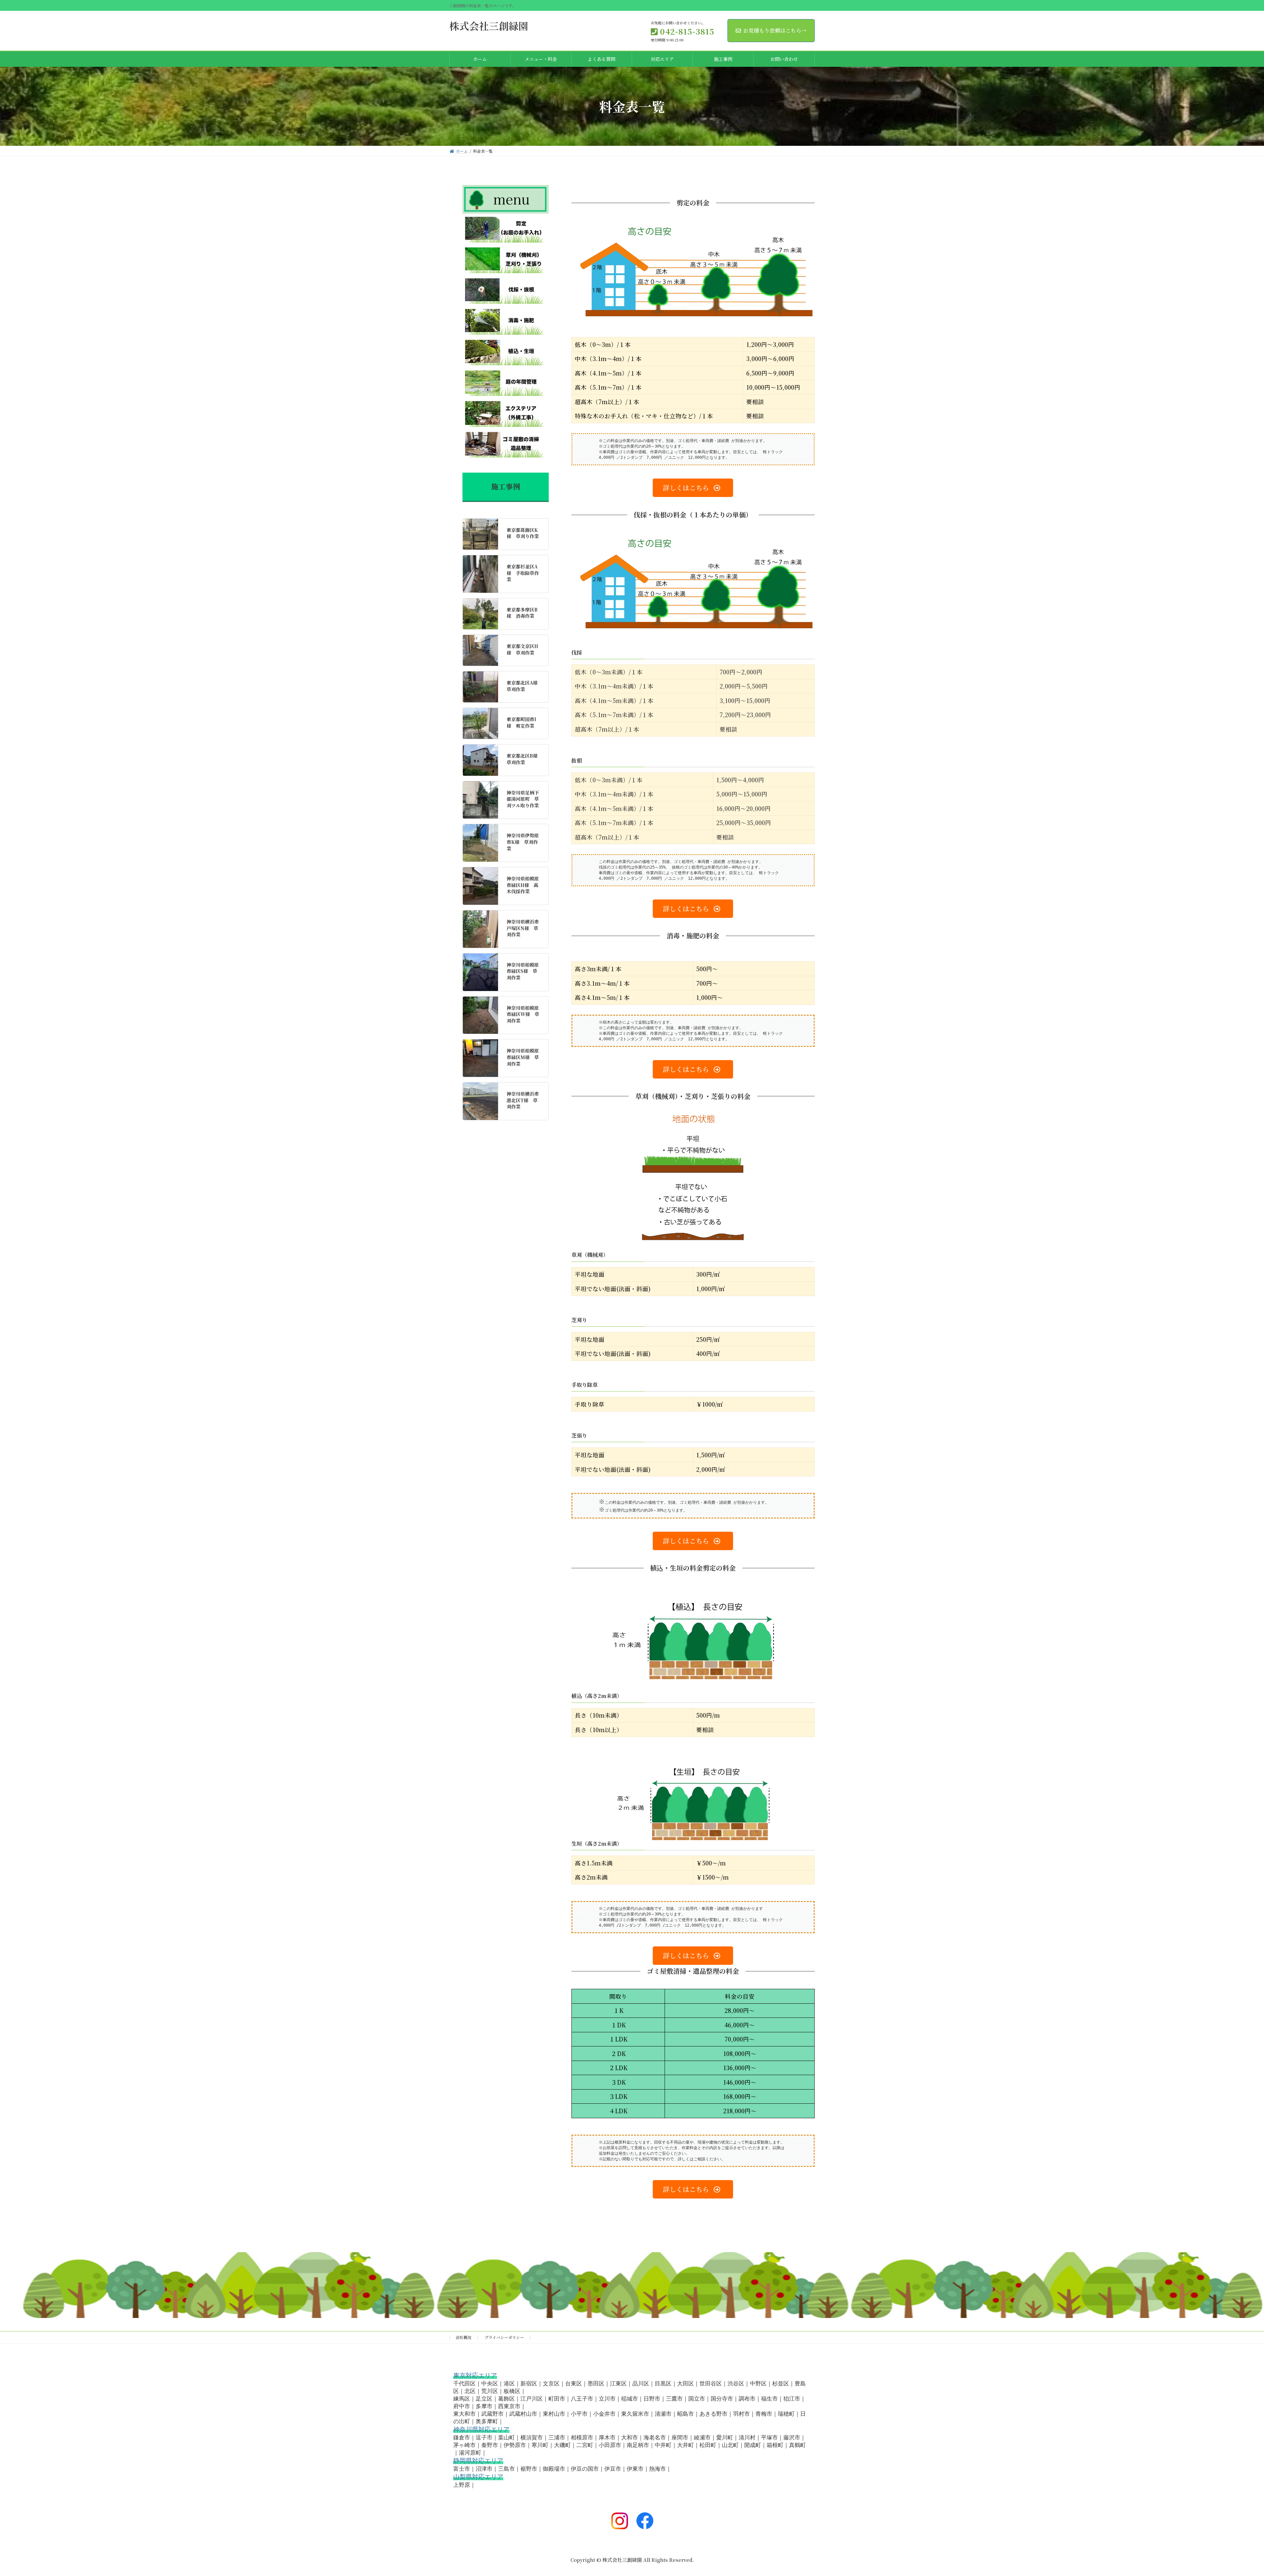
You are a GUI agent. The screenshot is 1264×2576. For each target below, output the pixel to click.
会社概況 (463, 2337)
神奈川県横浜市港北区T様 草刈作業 (523, 1100)
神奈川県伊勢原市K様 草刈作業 (523, 842)
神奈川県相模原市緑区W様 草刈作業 (523, 1014)
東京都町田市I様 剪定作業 (521, 723)
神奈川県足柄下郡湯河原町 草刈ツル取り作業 (523, 799)
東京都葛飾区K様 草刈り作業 (523, 533)
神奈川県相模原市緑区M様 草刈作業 (523, 1057)
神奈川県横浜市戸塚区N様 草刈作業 (523, 928)
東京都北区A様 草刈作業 (524, 686)
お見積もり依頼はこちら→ (775, 30)
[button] (693, 488)
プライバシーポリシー (504, 2337)
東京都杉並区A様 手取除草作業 (523, 573)
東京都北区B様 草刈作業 (524, 759)
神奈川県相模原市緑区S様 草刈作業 (523, 971)
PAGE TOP (1232, 2492)
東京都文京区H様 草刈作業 (522, 649)
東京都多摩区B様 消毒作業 (522, 613)
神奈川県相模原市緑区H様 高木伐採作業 (523, 885)
